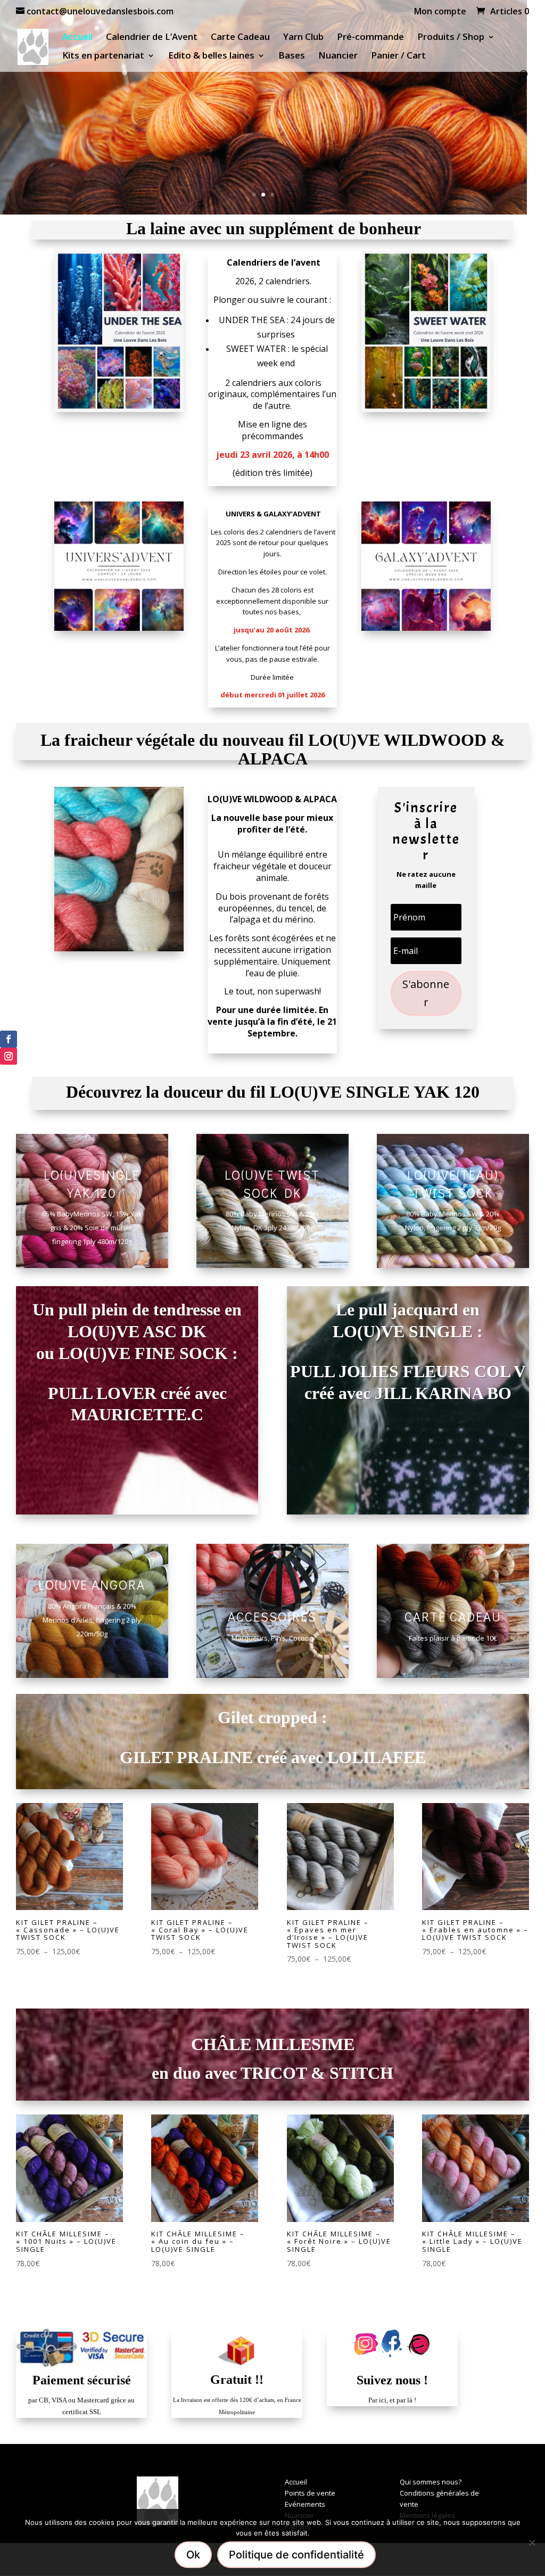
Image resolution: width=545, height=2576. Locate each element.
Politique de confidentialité (296, 2555)
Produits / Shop (451, 38)
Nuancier (338, 56)
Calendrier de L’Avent (152, 38)
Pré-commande (370, 38)
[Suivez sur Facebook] (9, 1039)
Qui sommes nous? (431, 2482)
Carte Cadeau (240, 38)
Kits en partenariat (103, 56)
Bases (292, 56)
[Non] (532, 2542)
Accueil (77, 38)
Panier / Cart (398, 56)
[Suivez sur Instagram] (9, 1056)
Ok (193, 2555)
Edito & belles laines (211, 56)
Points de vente (310, 2493)
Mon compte (440, 12)
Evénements (305, 2504)
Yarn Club (303, 38)
